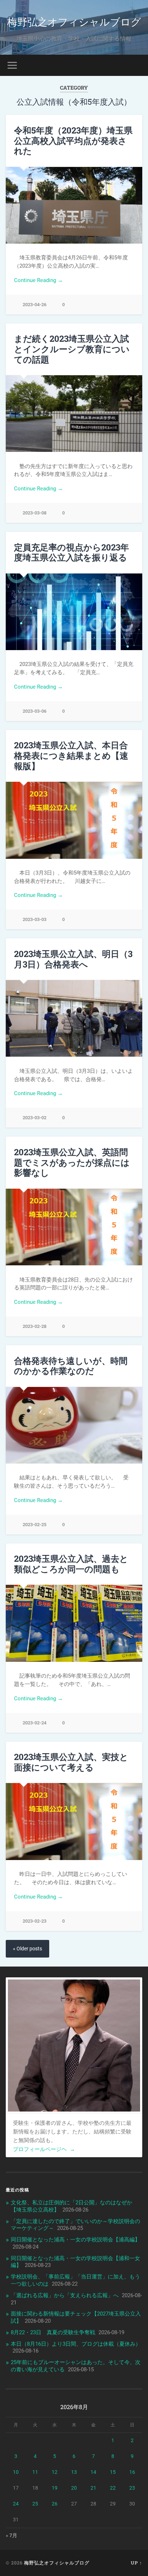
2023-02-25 (34, 1525)
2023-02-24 (34, 1723)
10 (16, 2472)
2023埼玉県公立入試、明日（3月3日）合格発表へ (73, 959)
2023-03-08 (34, 513)
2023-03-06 (34, 711)
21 (93, 2488)
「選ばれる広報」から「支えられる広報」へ (65, 2295)
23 (132, 2488)
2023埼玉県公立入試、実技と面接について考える (71, 1762)
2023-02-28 (34, 1326)
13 (74, 2472)
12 (55, 2472)
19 (55, 2488)
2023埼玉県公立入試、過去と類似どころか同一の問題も (71, 1564)
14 (93, 2472)
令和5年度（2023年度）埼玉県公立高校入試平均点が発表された (73, 141)
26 (55, 2504)
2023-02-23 (34, 1921)
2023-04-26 (34, 305)
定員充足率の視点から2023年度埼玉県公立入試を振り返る (71, 552)
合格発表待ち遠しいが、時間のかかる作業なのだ (71, 1366)
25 (35, 2504)
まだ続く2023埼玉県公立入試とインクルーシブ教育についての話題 (72, 349)
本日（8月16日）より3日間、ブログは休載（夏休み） (76, 2344)
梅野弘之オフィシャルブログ (74, 21)
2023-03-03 (34, 919)
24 (16, 2504)
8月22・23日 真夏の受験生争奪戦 (53, 2332)
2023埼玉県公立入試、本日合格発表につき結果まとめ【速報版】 (71, 756)
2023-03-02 (34, 1118)
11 (35, 2472)
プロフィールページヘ (44, 2149)
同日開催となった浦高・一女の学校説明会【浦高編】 (75, 2240)
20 (74, 2488)
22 (113, 2488)
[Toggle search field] (136, 65)
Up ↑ (137, 2563)
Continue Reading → (38, 280)
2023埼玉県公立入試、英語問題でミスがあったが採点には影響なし (72, 1162)
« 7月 (11, 2535)
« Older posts (27, 1949)
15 (113, 2472)
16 (132, 2472)
